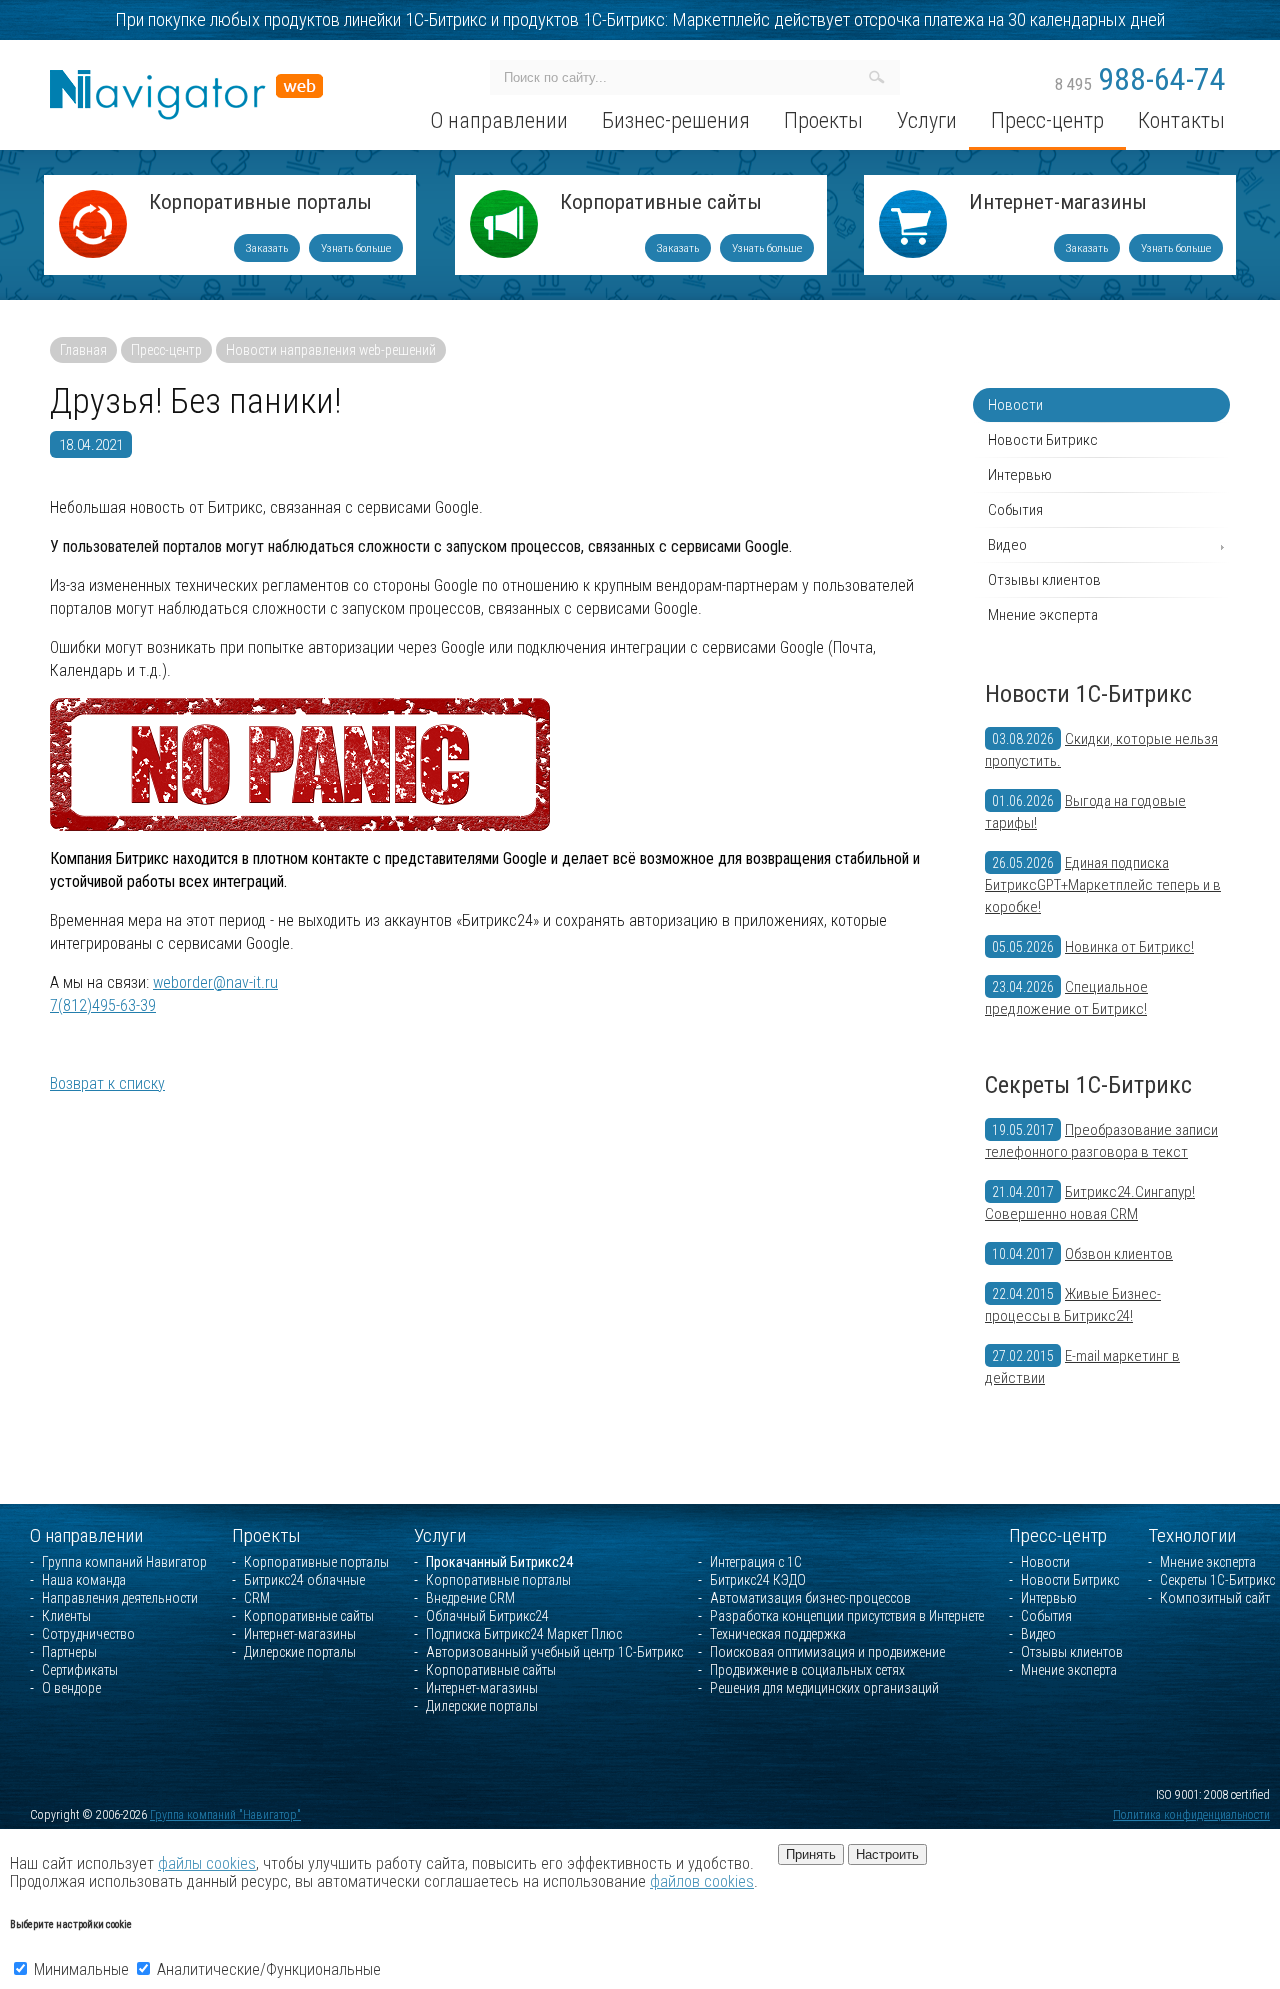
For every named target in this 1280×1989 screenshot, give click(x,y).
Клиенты (66, 1616)
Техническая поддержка (778, 1634)
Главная (83, 350)
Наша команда (84, 1580)
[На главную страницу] (186, 78)
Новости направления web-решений (331, 350)
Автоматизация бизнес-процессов (810, 1598)
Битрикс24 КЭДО (758, 1580)
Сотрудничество (88, 1634)
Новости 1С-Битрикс (1088, 694)
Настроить (887, 1854)
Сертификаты (80, 1670)
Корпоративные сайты (661, 203)
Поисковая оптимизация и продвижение (827, 1652)
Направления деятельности (120, 1598)
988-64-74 (1140, 79)
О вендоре (71, 1688)
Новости (1015, 405)
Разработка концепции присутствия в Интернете (847, 1616)
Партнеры (69, 1652)
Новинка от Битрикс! (1129, 947)
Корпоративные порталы (260, 203)
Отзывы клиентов (1044, 580)
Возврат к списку (107, 1083)
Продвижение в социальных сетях (807, 1670)
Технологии (1192, 1535)
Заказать (267, 248)
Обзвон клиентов (1119, 1254)
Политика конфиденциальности (1191, 1815)
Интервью (1020, 475)
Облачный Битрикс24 (487, 1616)
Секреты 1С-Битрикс (1088, 1085)
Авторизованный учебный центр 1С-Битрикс (554, 1652)
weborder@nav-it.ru (215, 982)
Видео (1007, 545)
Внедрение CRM (470, 1598)
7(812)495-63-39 (103, 1005)
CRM (257, 1598)
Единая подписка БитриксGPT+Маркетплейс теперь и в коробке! (1103, 885)
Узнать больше (356, 248)
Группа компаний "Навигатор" (225, 1815)
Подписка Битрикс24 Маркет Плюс (524, 1634)
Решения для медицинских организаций (824, 1688)
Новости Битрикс (1043, 440)
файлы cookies (207, 1863)
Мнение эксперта (1043, 615)
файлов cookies (702, 1881)
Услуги (440, 1535)
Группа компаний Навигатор (124, 1562)
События (1015, 510)
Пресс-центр (166, 350)
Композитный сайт (1215, 1598)
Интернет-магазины (1058, 203)
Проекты (266, 1535)
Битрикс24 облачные (304, 1580)
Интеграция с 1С (756, 1562)
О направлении (86, 1535)
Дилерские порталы (300, 1652)
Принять (811, 1854)
